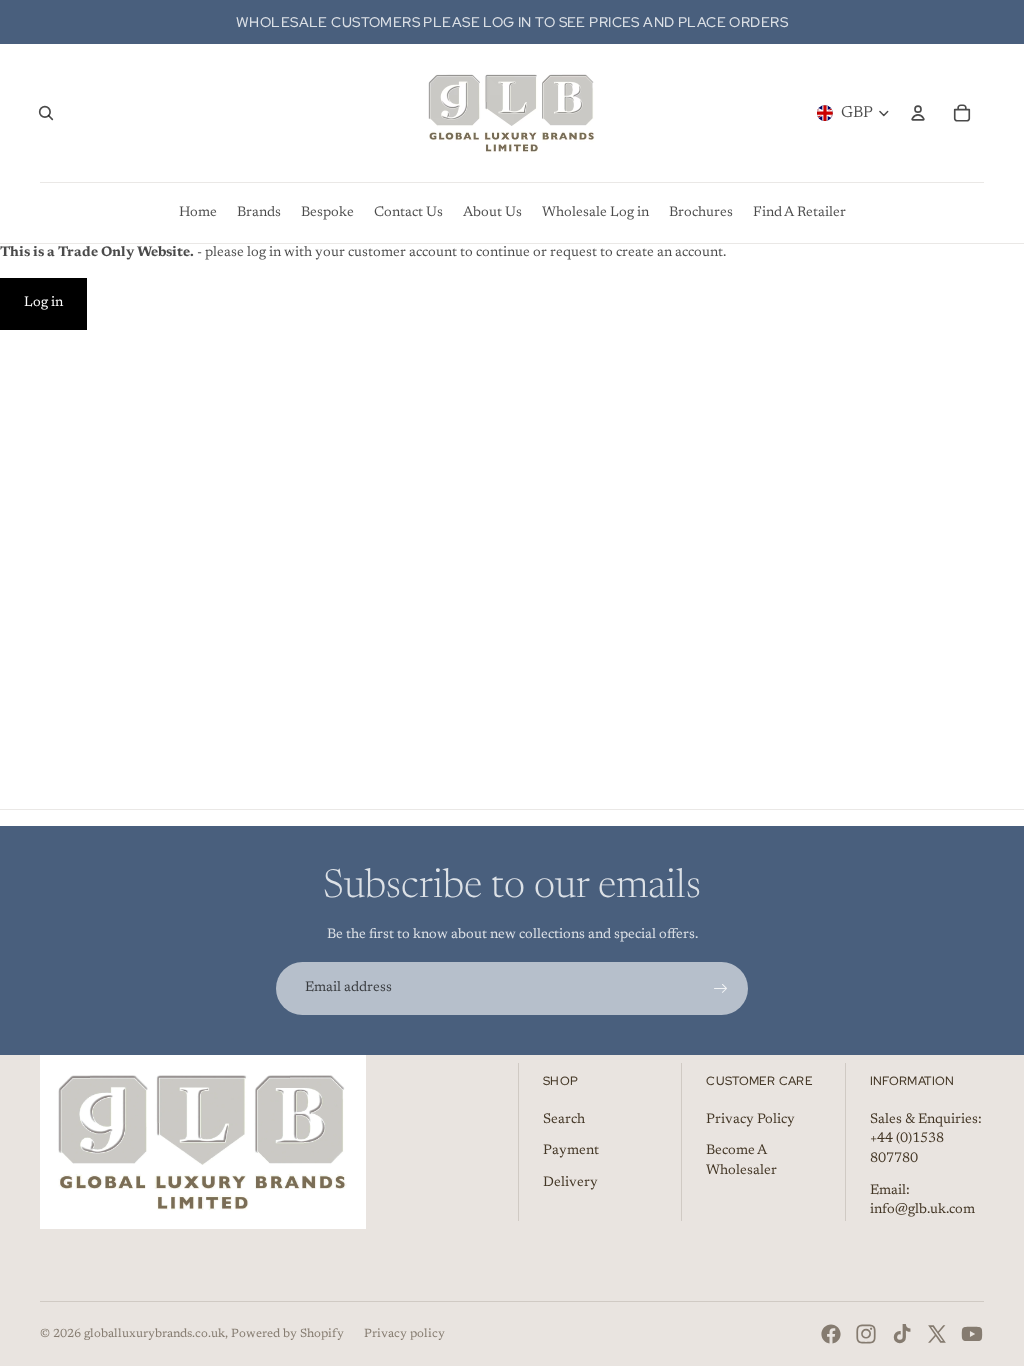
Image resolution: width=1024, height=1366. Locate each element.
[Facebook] (831, 1334)
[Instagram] (866, 1334)
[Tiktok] (902, 1334)
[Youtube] (972, 1334)
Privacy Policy (750, 1120)
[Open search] (46, 113)
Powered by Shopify (287, 1334)
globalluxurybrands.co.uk (154, 1334)
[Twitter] (937, 1334)
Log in (43, 303)
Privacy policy (404, 1334)
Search (564, 1120)
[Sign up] (721, 989)
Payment (571, 1151)
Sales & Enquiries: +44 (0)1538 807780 (926, 1139)
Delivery (570, 1183)
